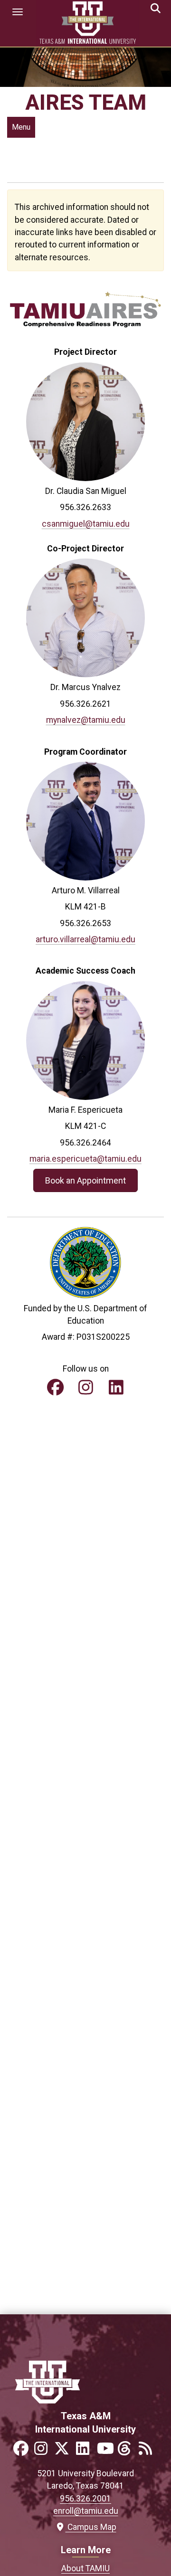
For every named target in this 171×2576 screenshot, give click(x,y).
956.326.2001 (85, 2499)
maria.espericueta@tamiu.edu (85, 1159)
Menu (21, 127)
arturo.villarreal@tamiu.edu (85, 939)
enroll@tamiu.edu (86, 2511)
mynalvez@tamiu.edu (86, 720)
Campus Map (90, 2527)
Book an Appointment (85, 1180)
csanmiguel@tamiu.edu (86, 524)
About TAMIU (85, 2568)
